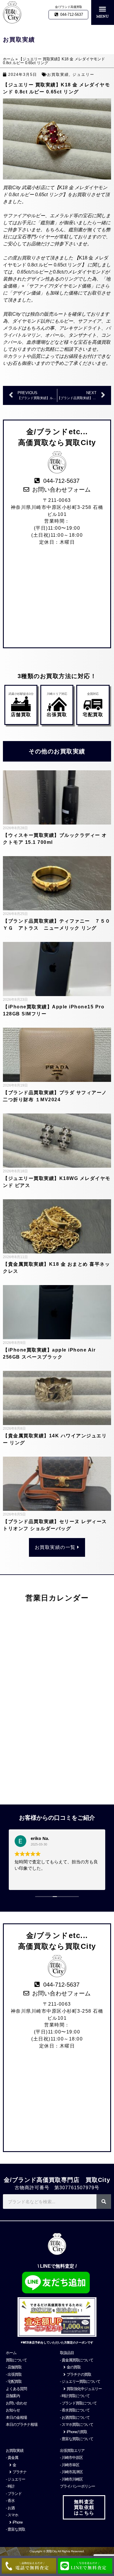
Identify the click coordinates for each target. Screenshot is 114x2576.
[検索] (104, 2202)
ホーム (9, 59)
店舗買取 (21, 715)
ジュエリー (83, 75)
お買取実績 (58, 75)
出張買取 (57, 715)
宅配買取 (93, 715)
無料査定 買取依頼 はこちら (84, 2507)
